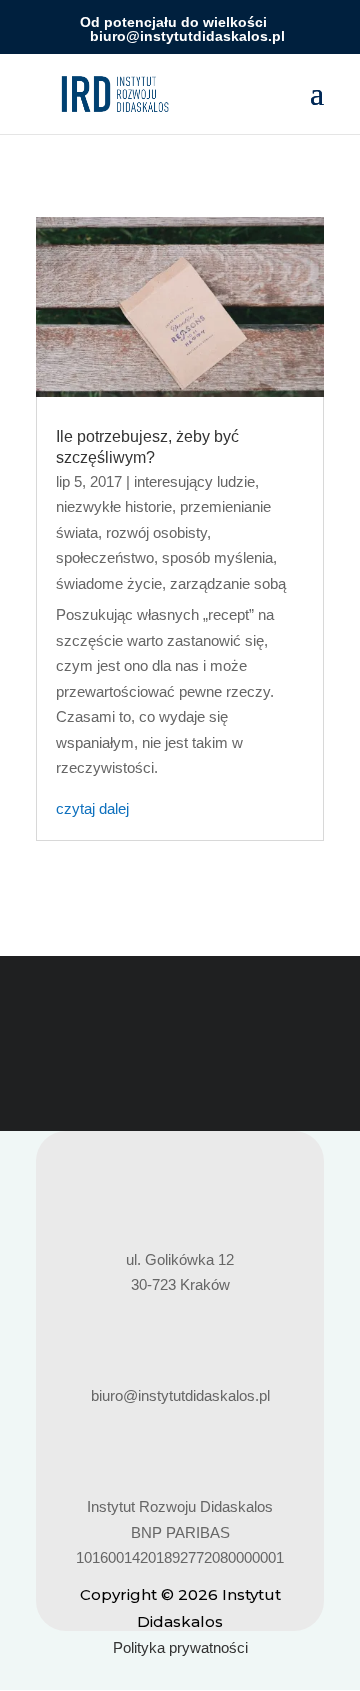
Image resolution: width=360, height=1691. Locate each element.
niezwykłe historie (114, 506)
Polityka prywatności (180, 1647)
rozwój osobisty (156, 532)
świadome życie (109, 583)
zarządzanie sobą (228, 583)
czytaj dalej (92, 808)
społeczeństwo (105, 557)
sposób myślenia (217, 557)
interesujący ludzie (194, 481)
